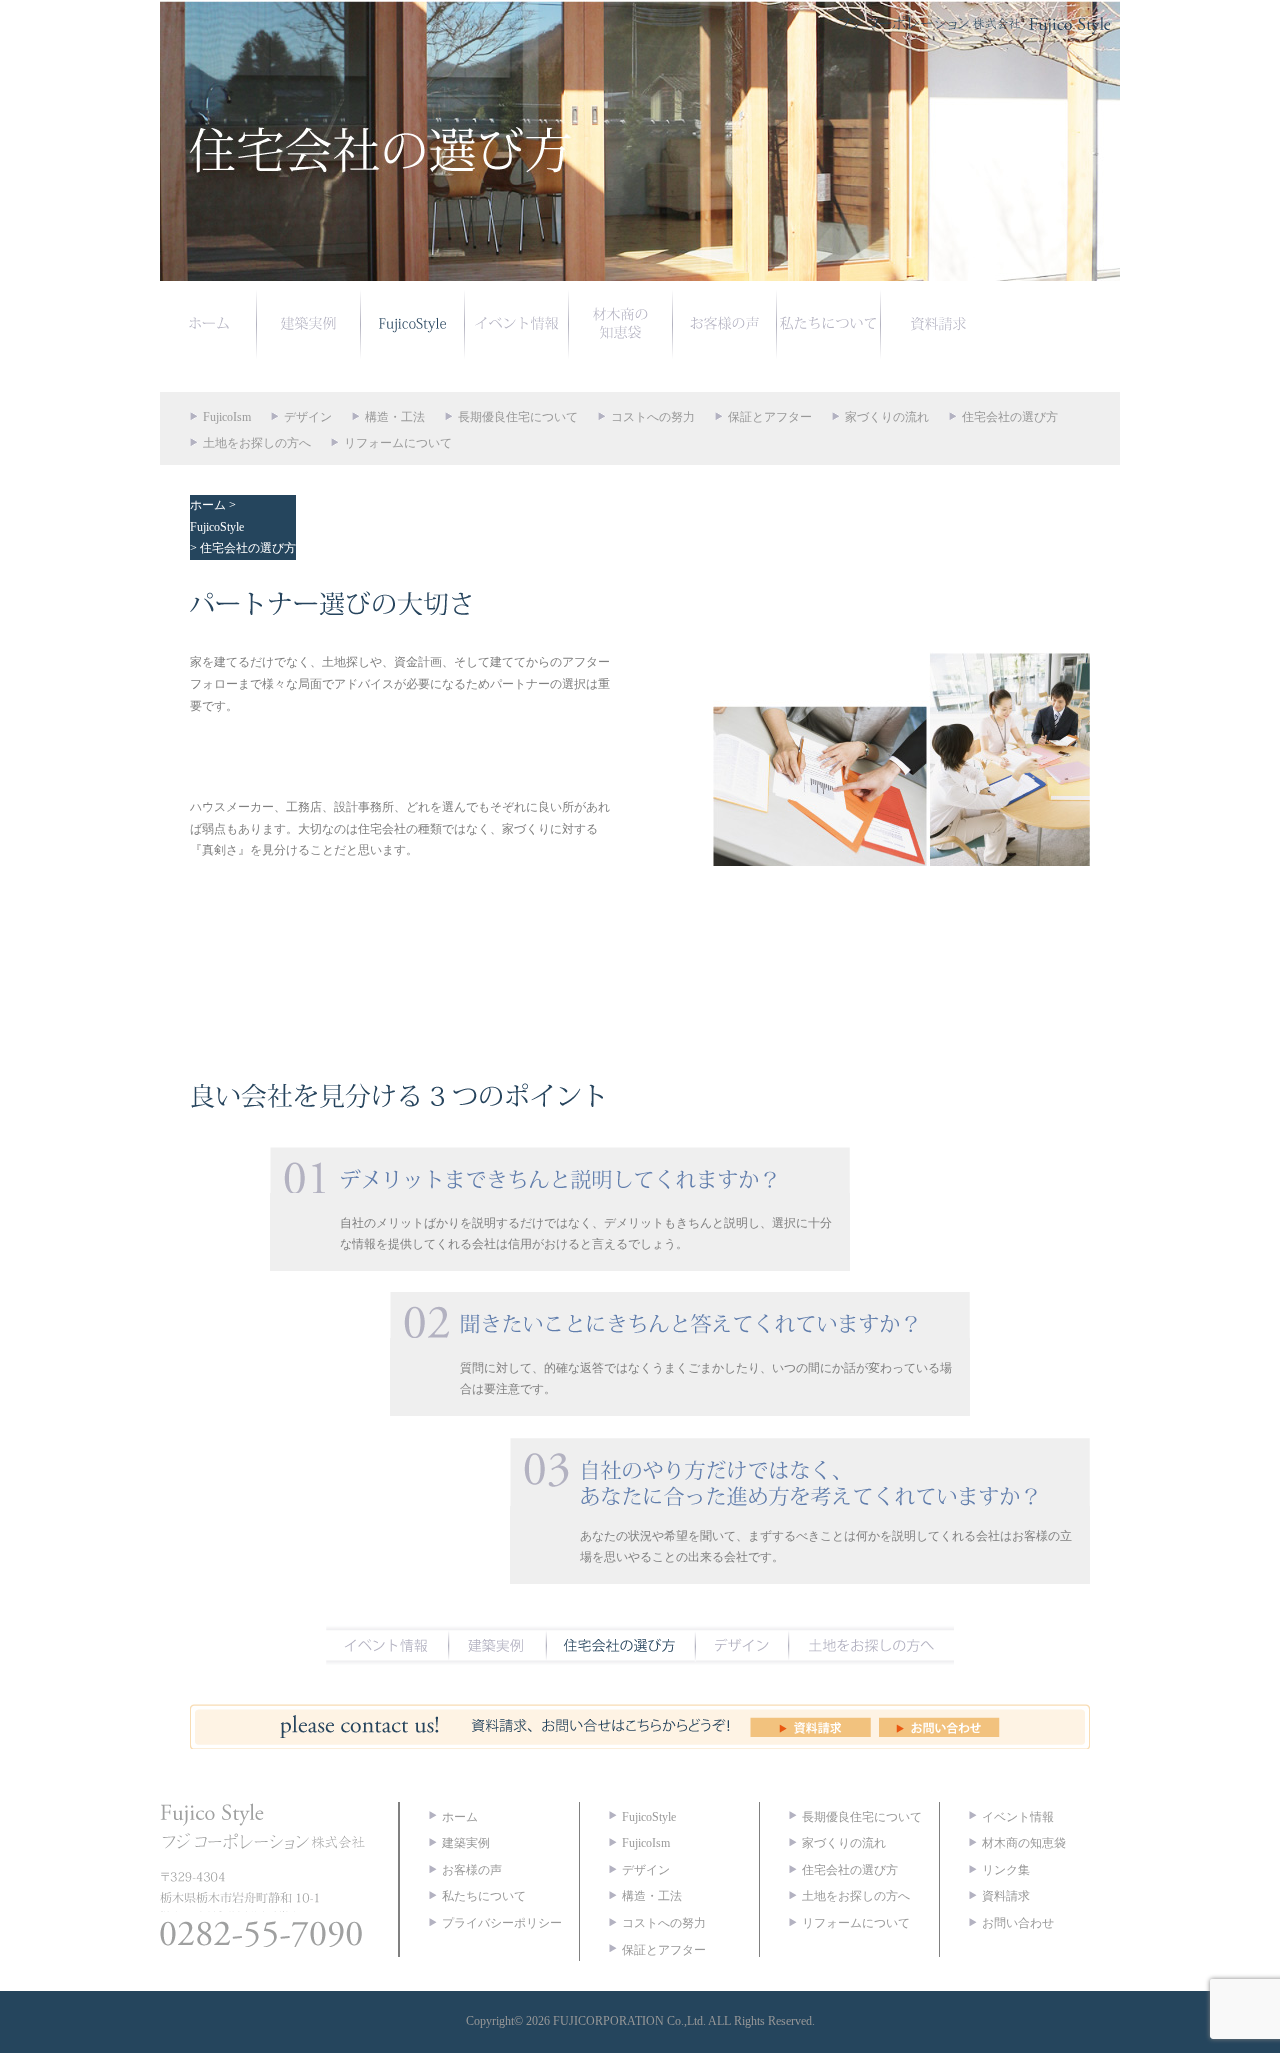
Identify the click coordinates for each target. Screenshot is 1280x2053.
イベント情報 (1018, 1817)
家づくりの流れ (887, 417)
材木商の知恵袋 (1024, 1843)
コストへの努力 (653, 417)
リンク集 (1006, 1870)
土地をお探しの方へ (257, 443)
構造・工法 (395, 417)
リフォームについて (398, 443)
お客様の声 (472, 1870)
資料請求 (1006, 1896)
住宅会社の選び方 (1010, 417)
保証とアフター (770, 417)
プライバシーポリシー (502, 1923)
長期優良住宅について (518, 417)
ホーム (208, 505)
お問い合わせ (1018, 1923)
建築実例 (466, 1843)
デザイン (308, 417)
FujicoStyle (217, 527)
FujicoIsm (227, 417)
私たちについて (484, 1896)
